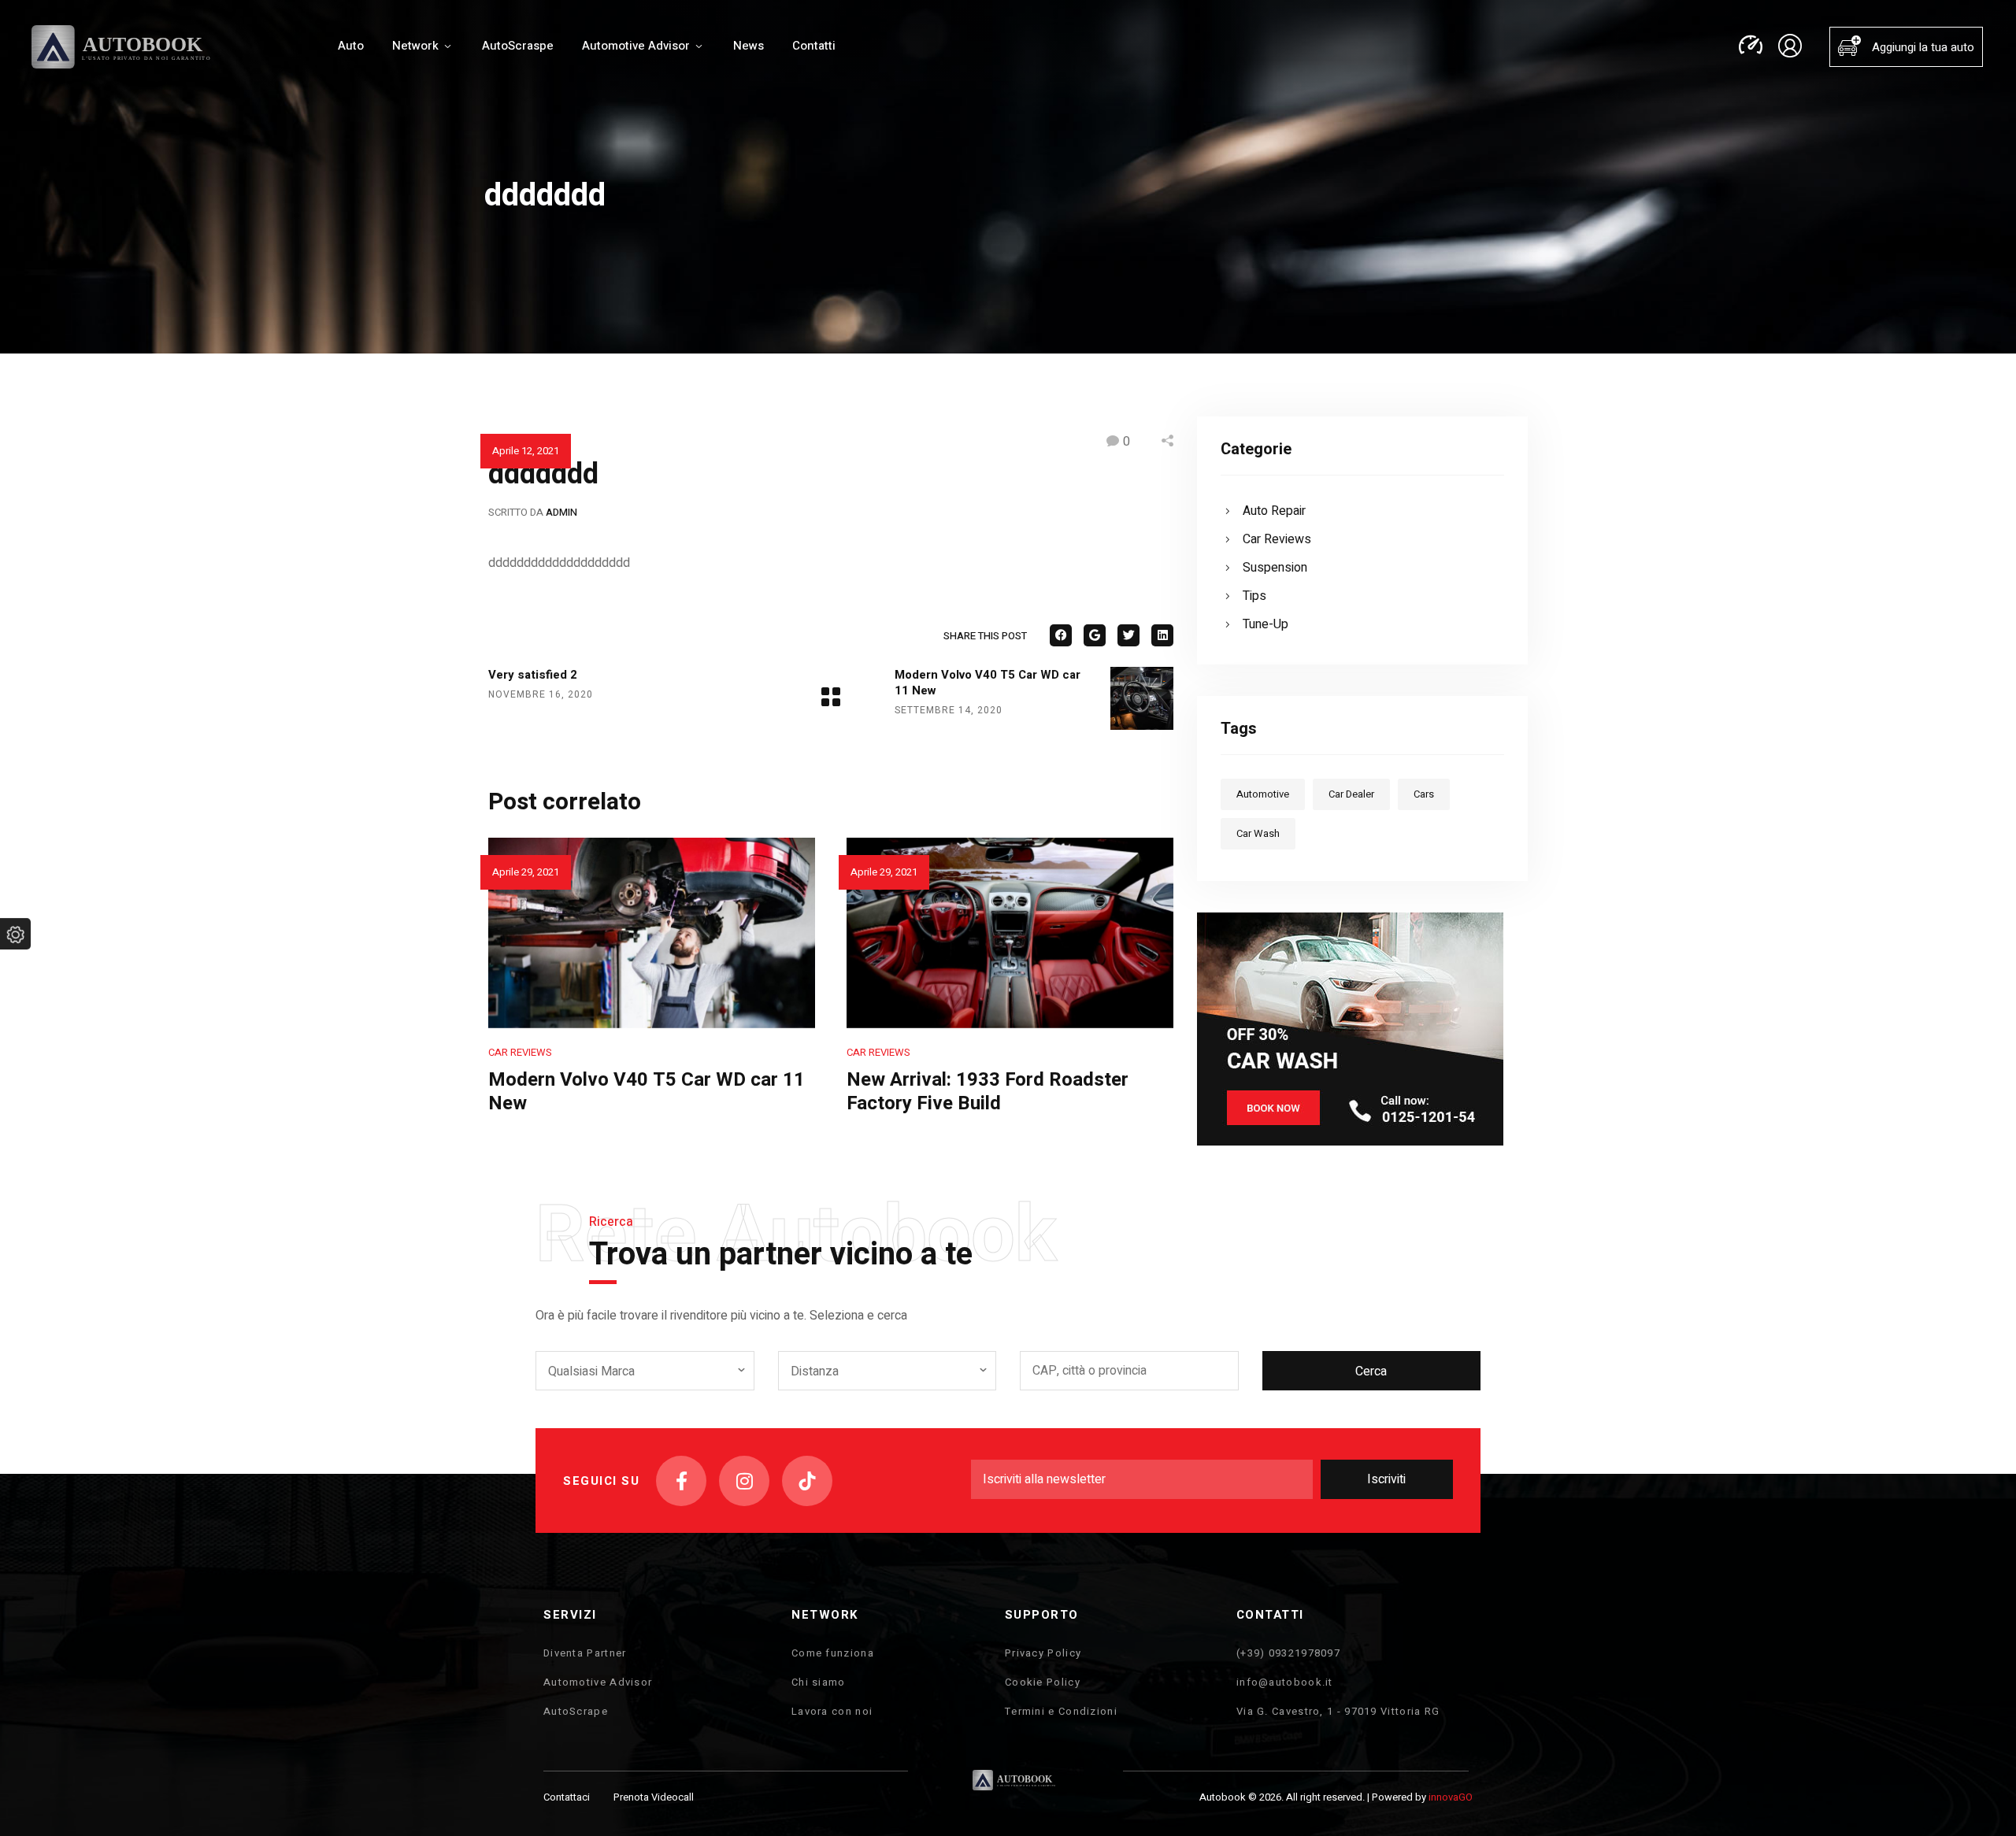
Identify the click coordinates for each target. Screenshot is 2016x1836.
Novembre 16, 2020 (541, 694)
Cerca (1371, 1371)
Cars (1424, 794)
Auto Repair (1274, 511)
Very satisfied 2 (533, 675)
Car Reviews (520, 1052)
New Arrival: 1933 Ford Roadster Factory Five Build (988, 1092)
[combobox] (645, 1371)
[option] (652, 981)
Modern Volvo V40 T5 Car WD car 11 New (988, 683)
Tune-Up (1266, 624)
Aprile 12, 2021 (526, 451)
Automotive (1263, 794)
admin (561, 512)
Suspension (1275, 568)
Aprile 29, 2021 (526, 872)
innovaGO (1451, 1797)
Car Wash (1258, 833)
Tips (1254, 596)
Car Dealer (1351, 794)
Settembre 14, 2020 (949, 710)
